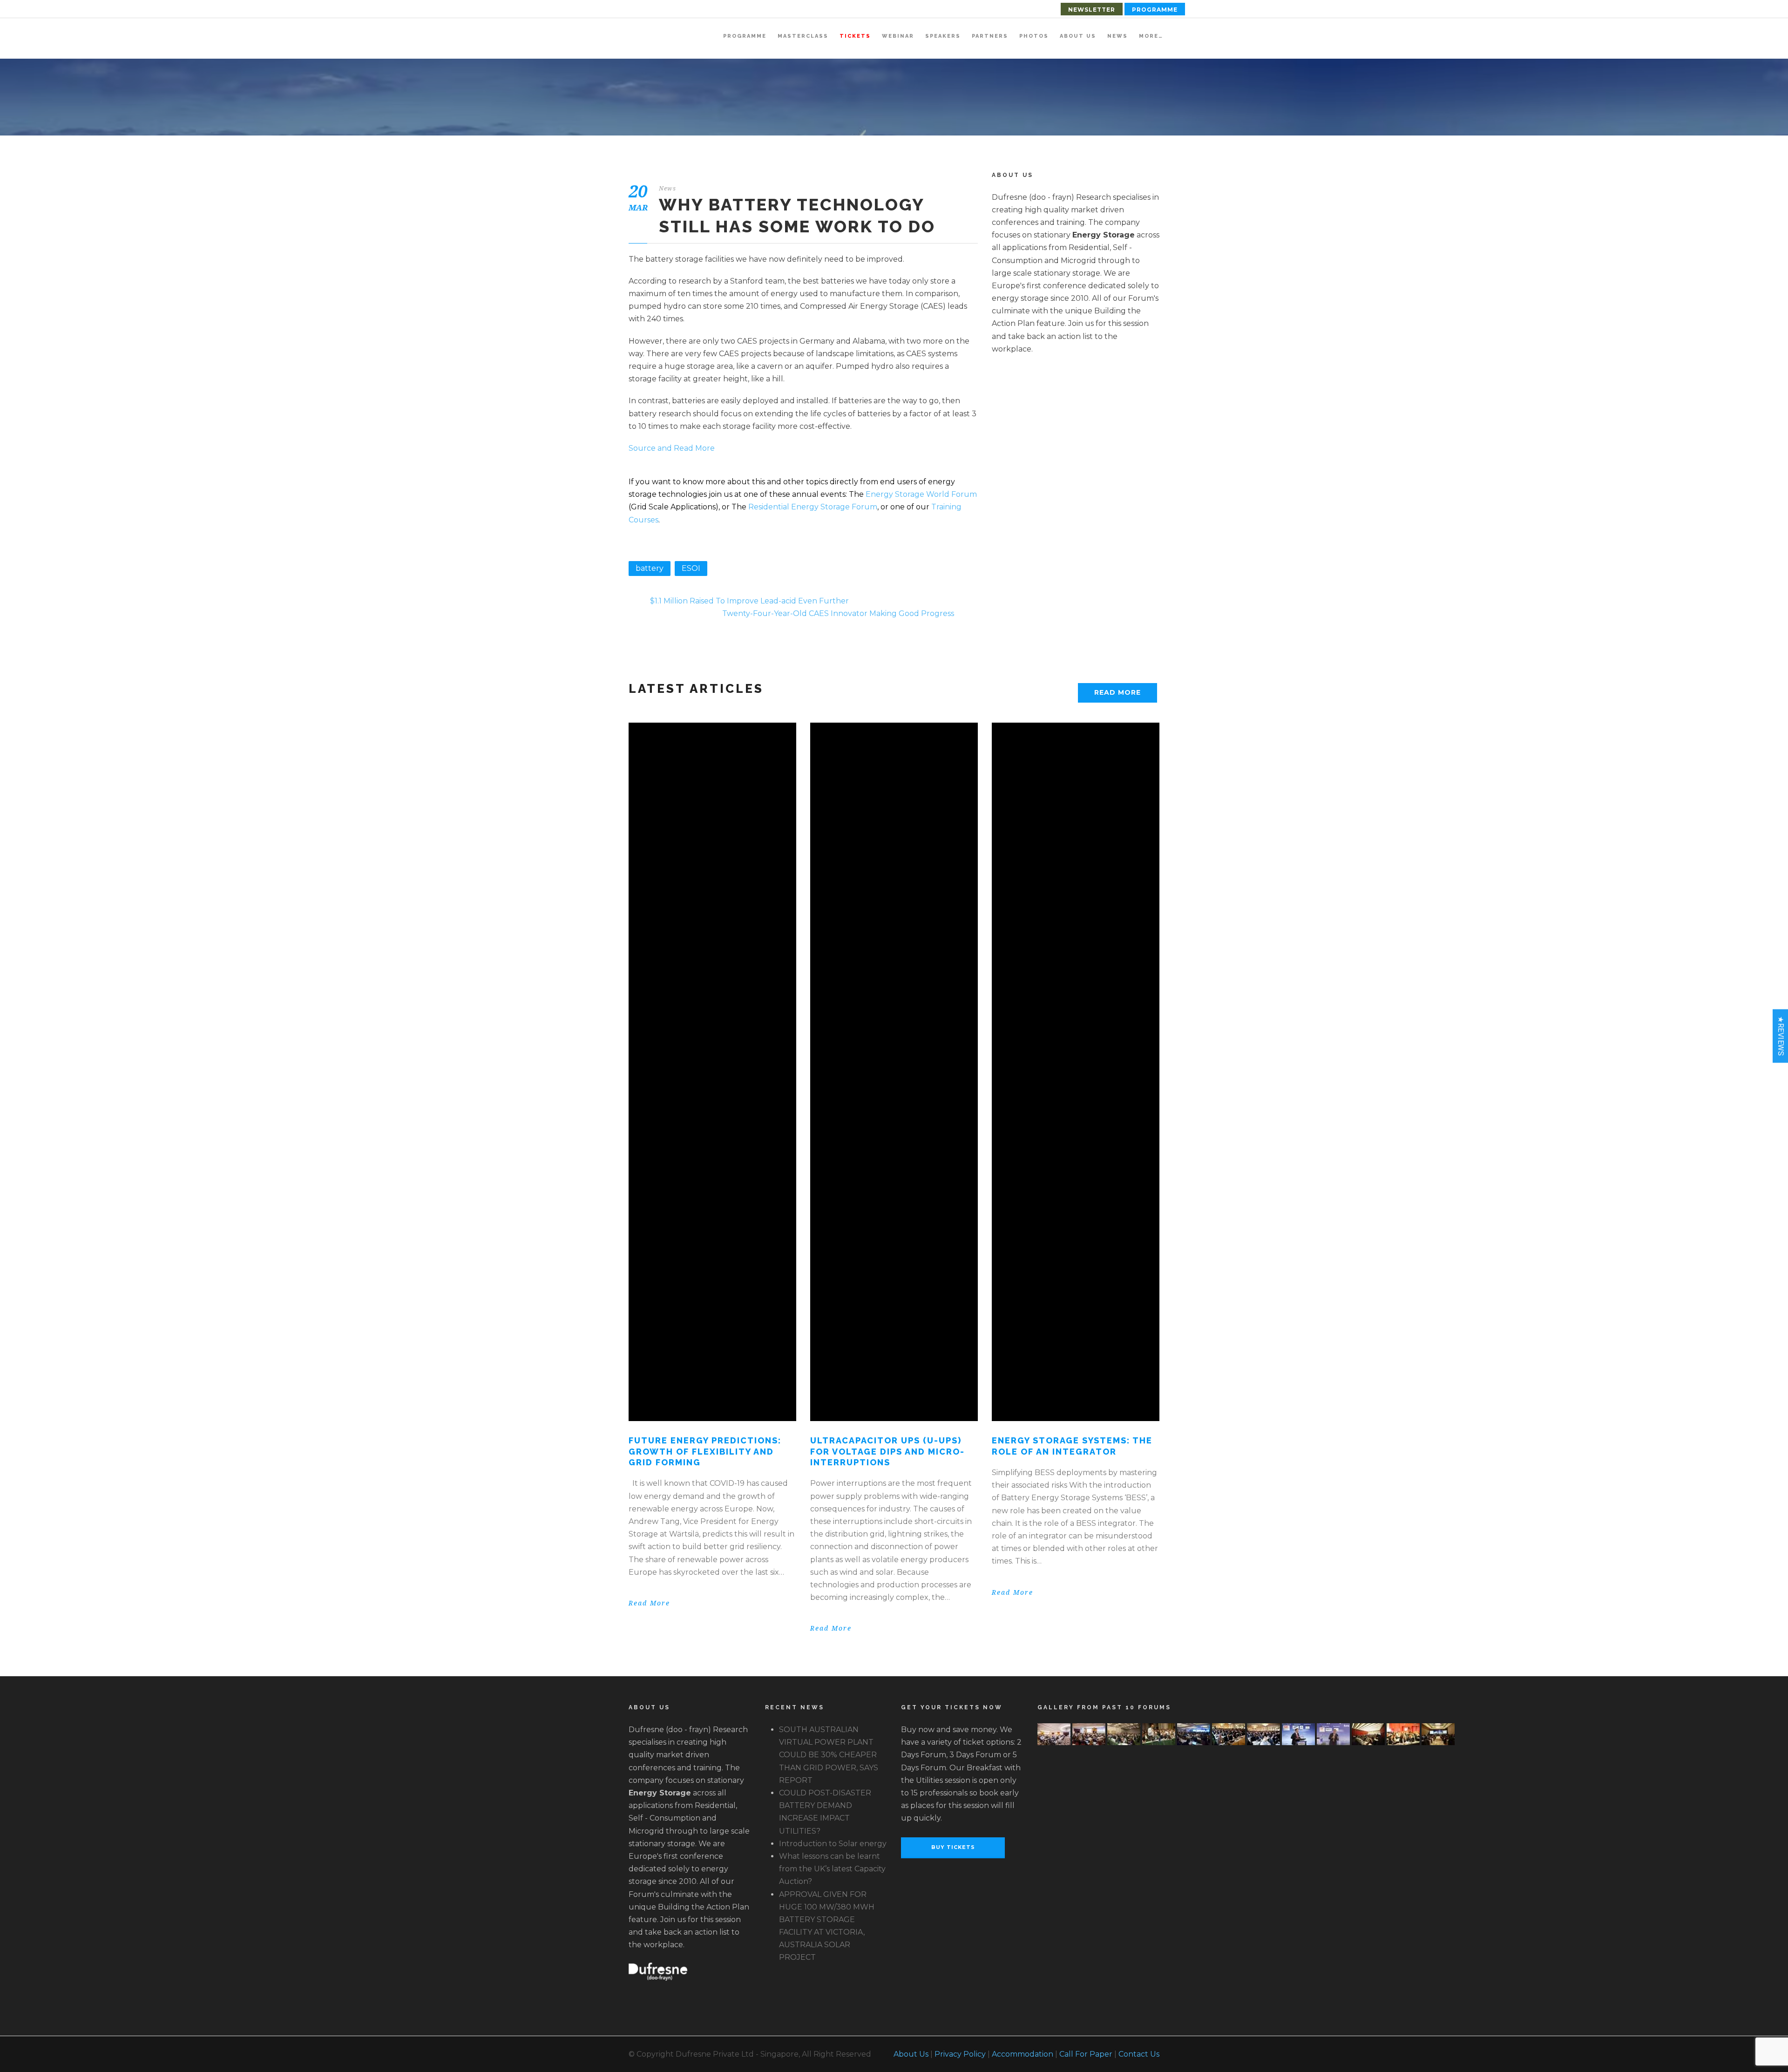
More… (1151, 36)
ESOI (691, 568)
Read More (1117, 692)
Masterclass (803, 36)
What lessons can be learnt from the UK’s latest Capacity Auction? (832, 1869)
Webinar (898, 36)
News (1117, 36)
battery (650, 568)
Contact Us (1139, 2054)
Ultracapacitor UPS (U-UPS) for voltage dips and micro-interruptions (887, 1451)
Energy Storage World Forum (921, 494)
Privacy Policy (960, 2054)
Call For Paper (1086, 2054)
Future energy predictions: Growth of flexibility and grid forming (705, 1451)
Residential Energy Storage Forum (813, 507)
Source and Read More (672, 448)
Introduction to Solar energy (833, 1844)
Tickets (855, 36)
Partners (990, 36)
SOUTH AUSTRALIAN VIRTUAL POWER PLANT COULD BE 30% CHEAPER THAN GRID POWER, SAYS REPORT (829, 1755)
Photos (1034, 36)
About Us (1078, 36)
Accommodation (1023, 2054)
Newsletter (1092, 10)
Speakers (943, 36)
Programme (1155, 10)
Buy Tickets (953, 1847)
